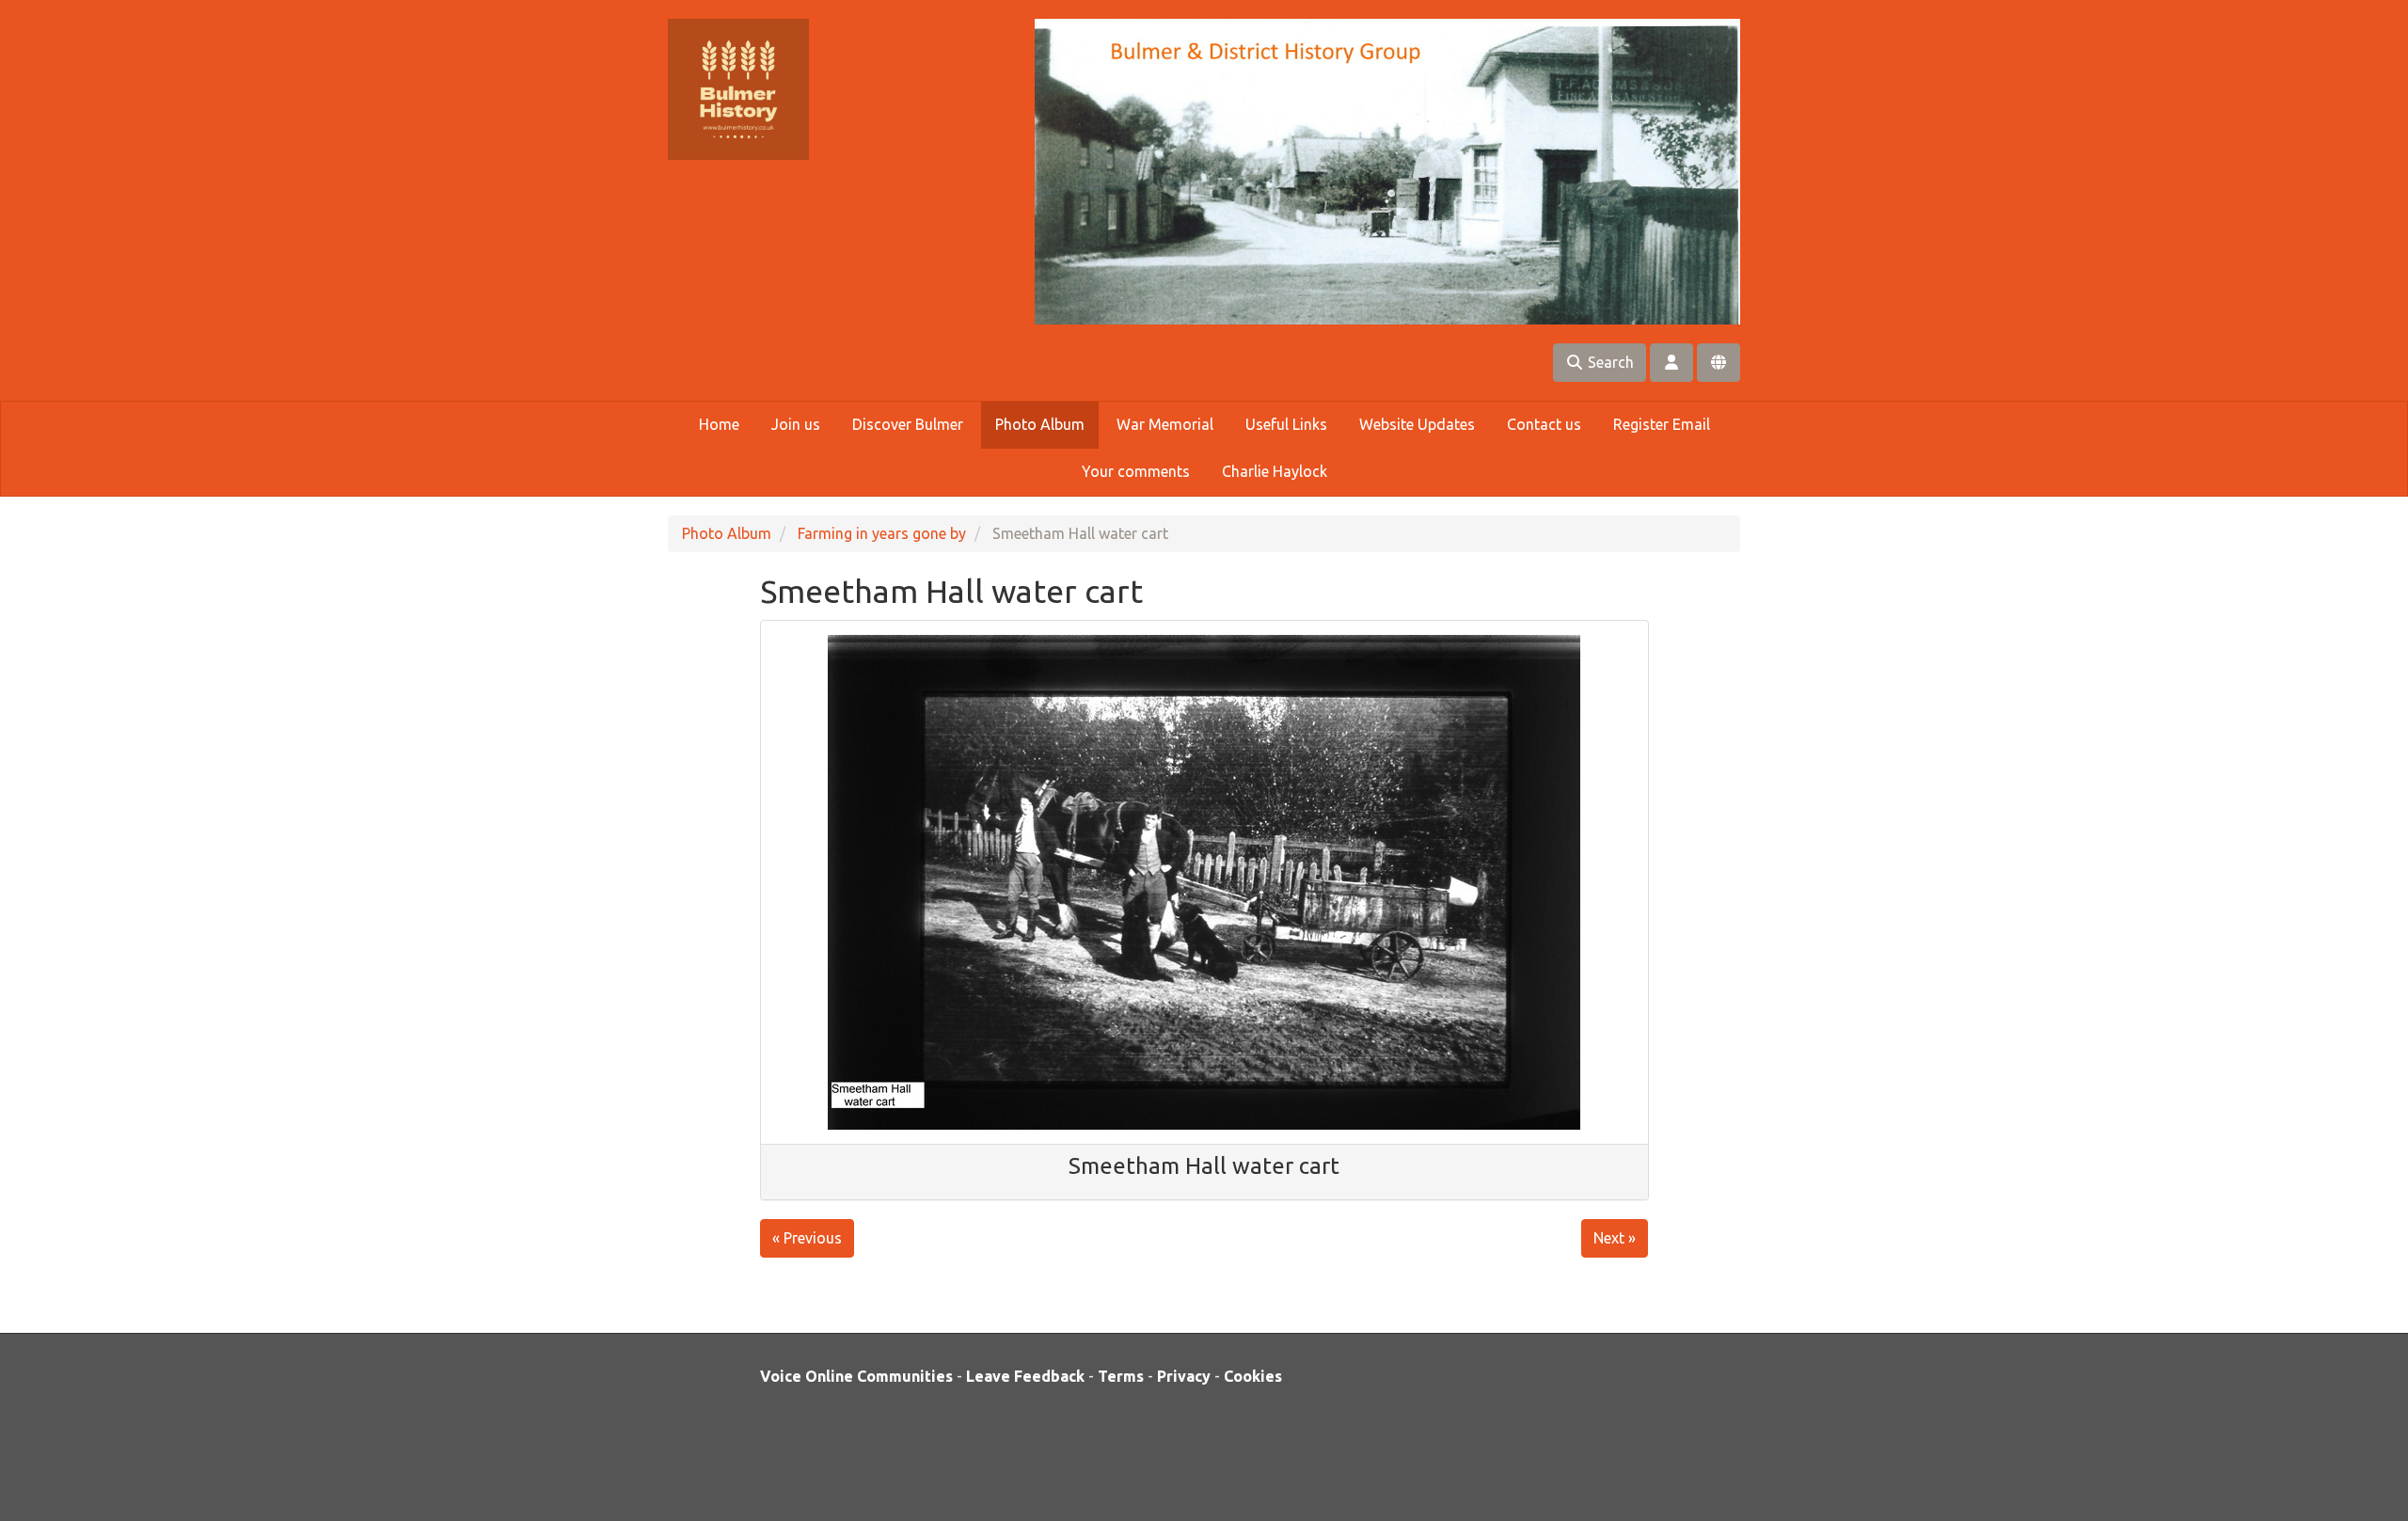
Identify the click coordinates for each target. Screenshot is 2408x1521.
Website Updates (1417, 424)
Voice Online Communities (856, 1376)
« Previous (807, 1238)
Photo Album (1040, 424)
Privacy (1184, 1376)
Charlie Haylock (1275, 471)
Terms (1121, 1376)
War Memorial (1165, 424)
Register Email (1662, 424)
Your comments (1136, 471)
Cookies (1253, 1376)
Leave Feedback (1025, 1376)
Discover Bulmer (908, 424)
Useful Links (1286, 424)
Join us (796, 424)
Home (719, 424)
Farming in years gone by (882, 533)
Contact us (1544, 424)
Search (1609, 362)
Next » (1615, 1238)
